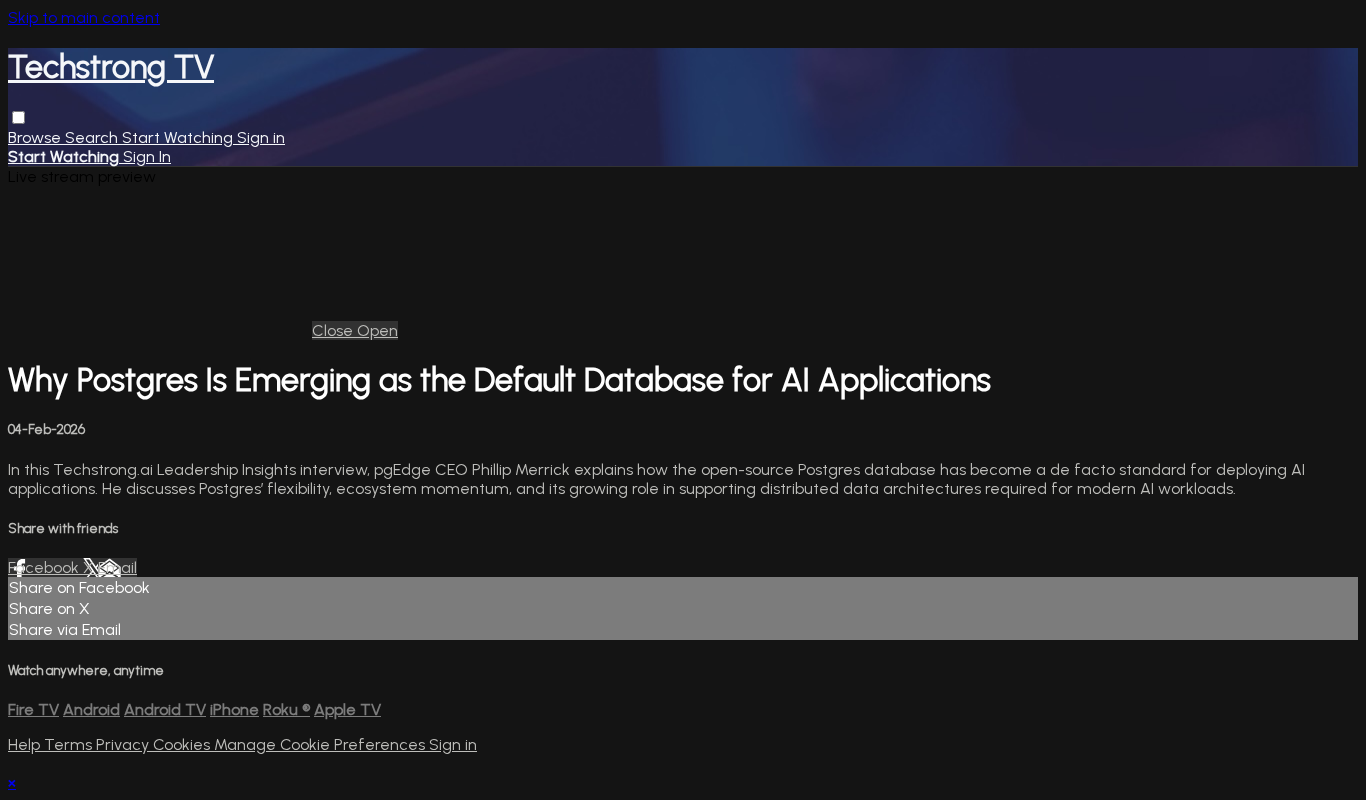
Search (93, 137)
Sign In (147, 156)
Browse (36, 137)
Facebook (45, 567)
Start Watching (179, 137)
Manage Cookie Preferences (321, 744)
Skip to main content (84, 17)
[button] (18, 117)
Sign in (261, 137)
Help (26, 744)
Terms (70, 744)
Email (117, 567)
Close (334, 330)
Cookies (183, 744)
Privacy (124, 744)
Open (377, 330)
